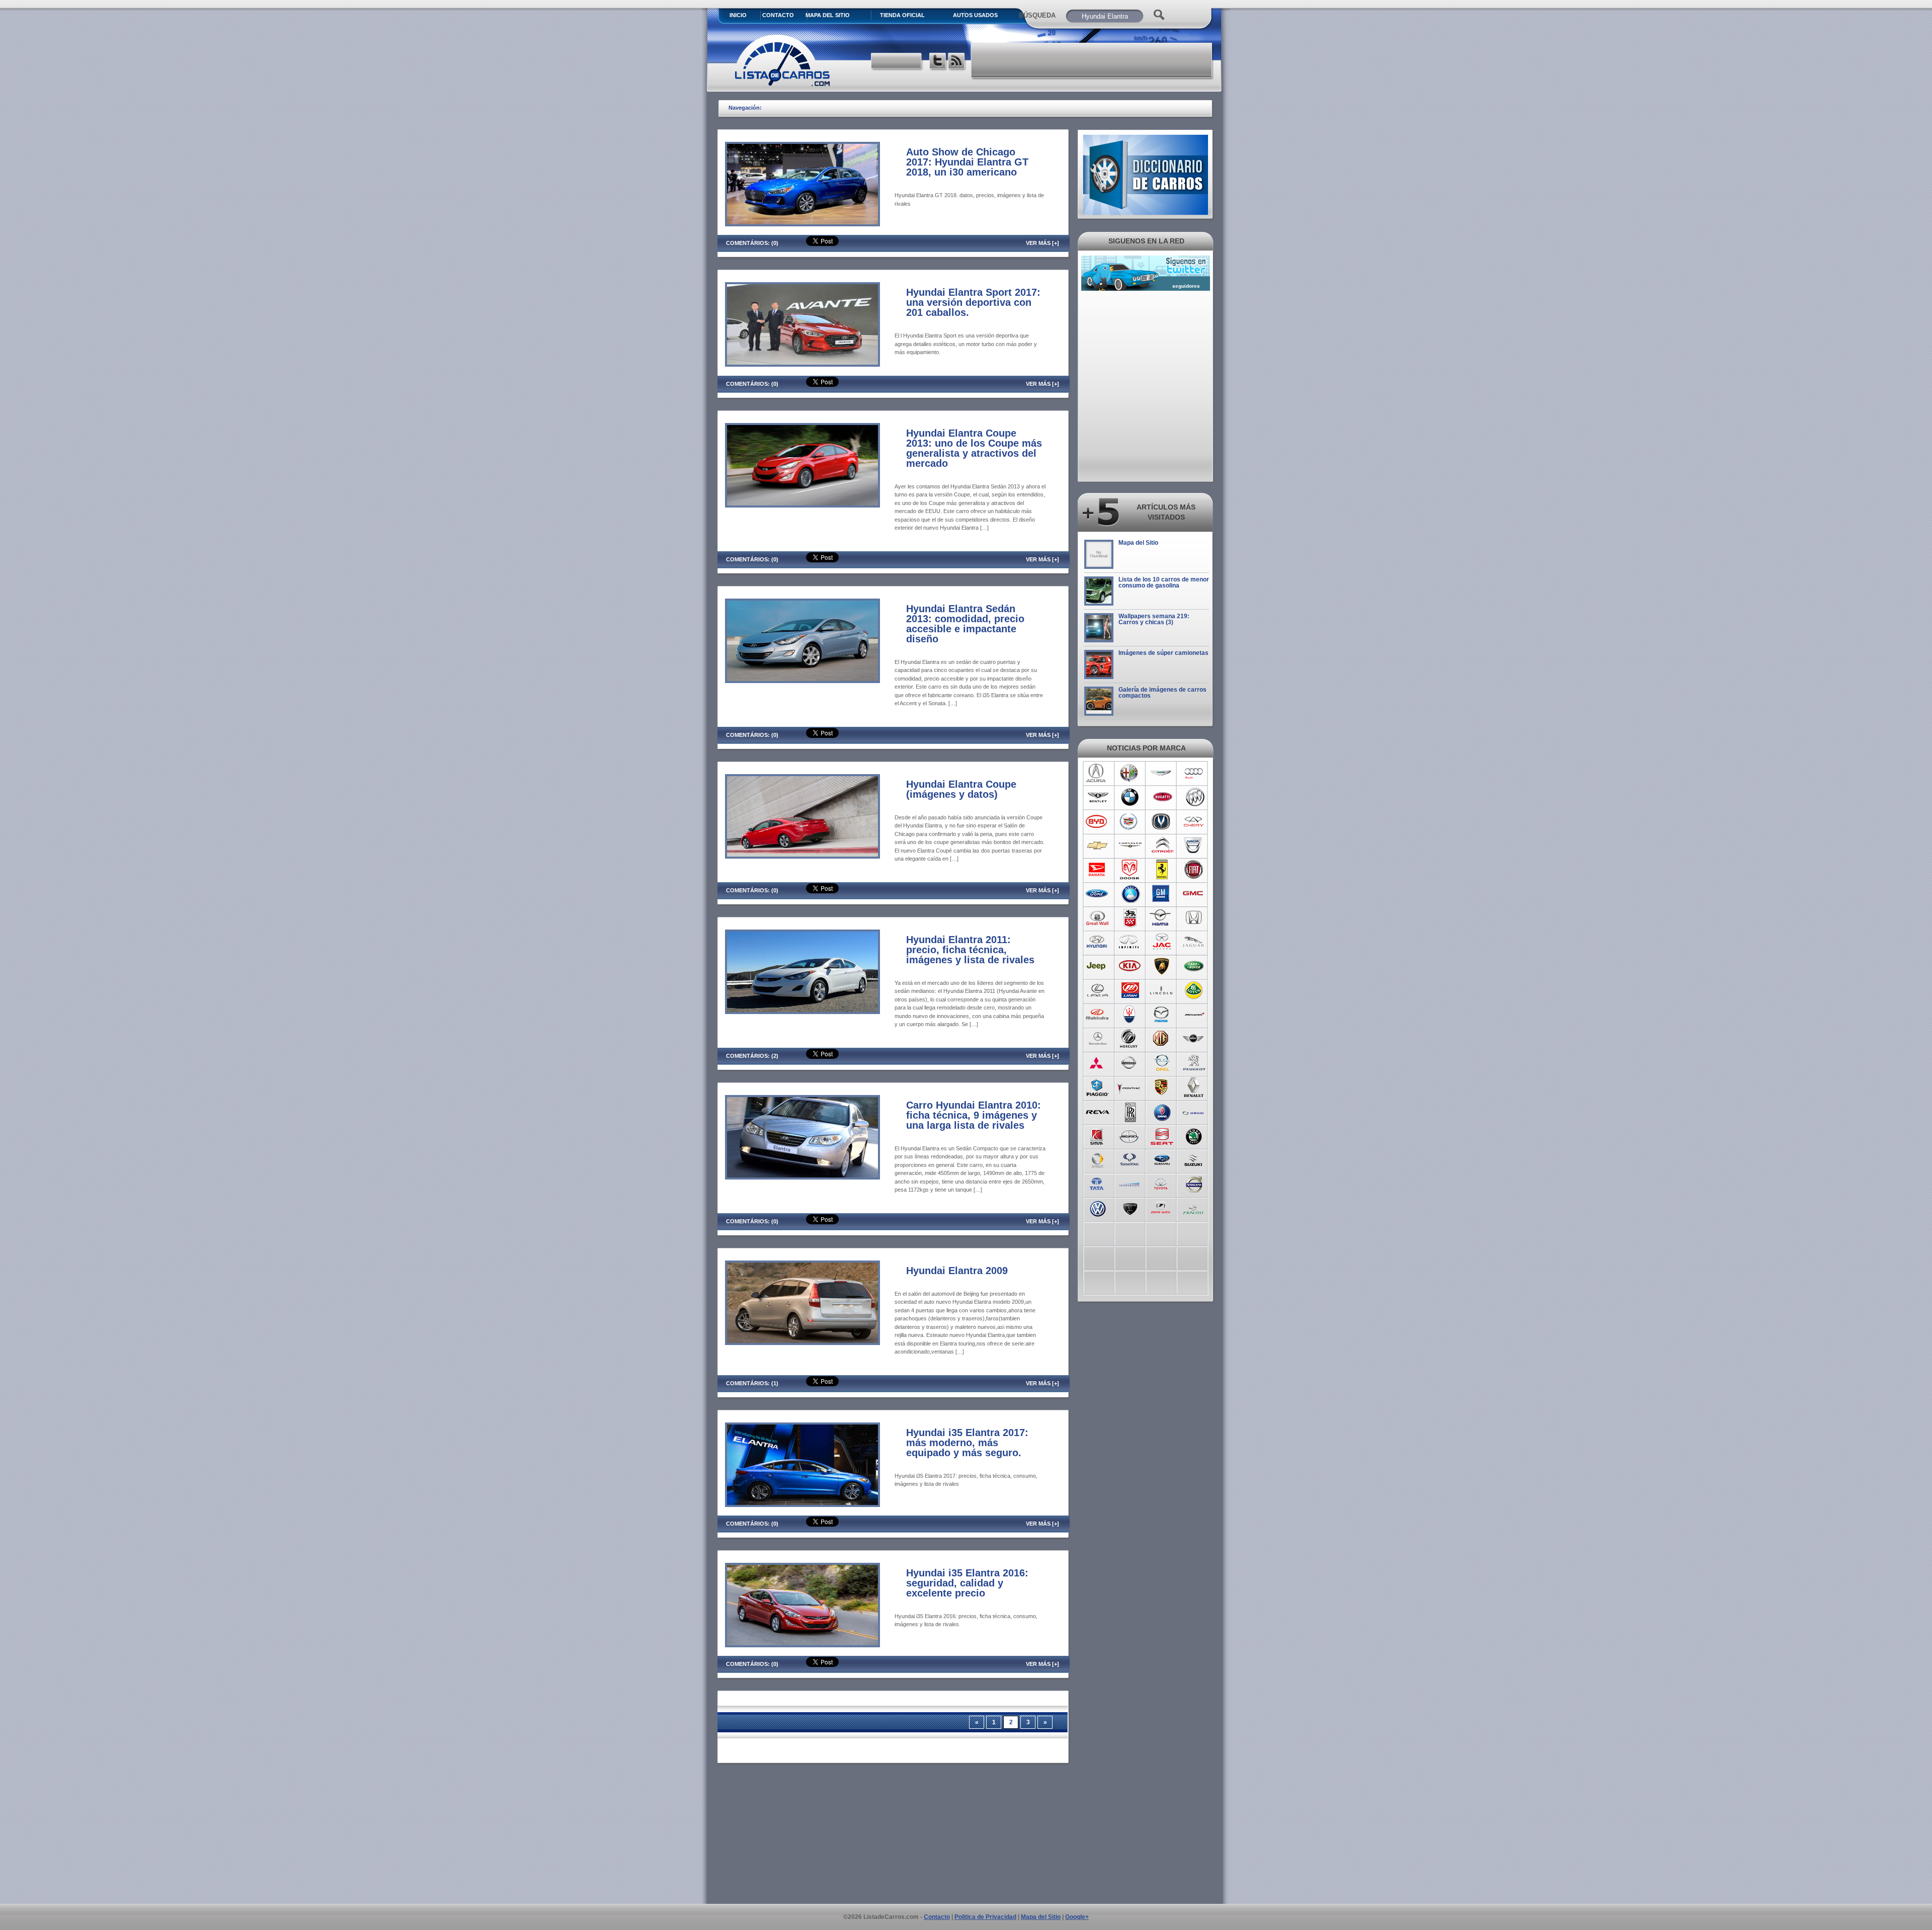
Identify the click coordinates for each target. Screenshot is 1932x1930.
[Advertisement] (1092, 60)
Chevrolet (1098, 846)
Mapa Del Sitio (828, 15)
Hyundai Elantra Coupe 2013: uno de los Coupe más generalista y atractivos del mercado (974, 448)
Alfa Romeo (1130, 773)
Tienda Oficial (902, 15)
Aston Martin (1162, 773)
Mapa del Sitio (1138, 543)
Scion (1130, 1135)
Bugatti (1162, 797)
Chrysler (1130, 846)
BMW (1130, 797)
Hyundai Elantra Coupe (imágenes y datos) (961, 789)
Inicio (738, 15)
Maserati (1130, 1015)
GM (1162, 894)
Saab (1162, 1111)
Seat (1162, 1135)
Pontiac (1130, 1087)
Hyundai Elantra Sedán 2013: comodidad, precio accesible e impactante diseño (965, 624)
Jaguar (1194, 942)
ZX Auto (1194, 1208)
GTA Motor (1130, 918)
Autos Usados (975, 15)
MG (1162, 1039)
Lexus (1098, 990)
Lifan (1130, 990)
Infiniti (1130, 942)
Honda (1194, 918)
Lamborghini (1162, 966)
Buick (1194, 797)
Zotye (1162, 1208)
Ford (1098, 894)
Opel (1162, 1063)
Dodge (1130, 870)
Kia (1130, 966)
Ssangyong (1130, 1159)
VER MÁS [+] (1042, 243)
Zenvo (1130, 1208)
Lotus (1194, 990)
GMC (1194, 894)
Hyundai (1098, 942)
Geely (1130, 894)
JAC (1162, 942)
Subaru (1162, 1159)
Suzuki (1194, 1159)
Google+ (1077, 1917)
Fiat (1194, 870)
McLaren (1194, 1015)
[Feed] (957, 62)
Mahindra (1098, 1015)
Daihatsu (1098, 870)
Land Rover (1194, 966)
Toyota (1162, 1184)
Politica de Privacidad (985, 1917)
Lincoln (1162, 990)
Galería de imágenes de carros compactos (1162, 693)
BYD (1098, 821)
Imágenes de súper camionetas (1163, 653)
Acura (1098, 773)
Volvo (1194, 1184)
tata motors (1098, 1184)
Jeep (1098, 966)
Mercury (1130, 1039)
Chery (1194, 821)
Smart (1098, 1159)
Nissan (1130, 1063)
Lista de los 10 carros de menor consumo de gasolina (1164, 582)
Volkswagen (1098, 1208)
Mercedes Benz (1098, 1039)
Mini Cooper (1194, 1039)
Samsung (1194, 1111)
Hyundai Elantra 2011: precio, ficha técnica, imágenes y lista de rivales (970, 950)
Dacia (1194, 846)
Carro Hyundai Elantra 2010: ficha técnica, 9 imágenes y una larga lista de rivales (974, 1115)
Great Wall (1098, 918)
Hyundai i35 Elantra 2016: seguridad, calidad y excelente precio (967, 1583)
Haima (1162, 918)
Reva (1098, 1111)
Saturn (1098, 1135)
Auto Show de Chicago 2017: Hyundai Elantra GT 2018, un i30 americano (967, 162)
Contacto (778, 15)
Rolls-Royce (1130, 1111)
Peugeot (1194, 1063)
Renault (1194, 1087)
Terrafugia (1130, 1184)
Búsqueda (1037, 15)
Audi (1194, 773)
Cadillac (1130, 821)
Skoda (1194, 1135)
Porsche (1162, 1087)
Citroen (1162, 846)
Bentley (1098, 797)
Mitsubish (1098, 1063)
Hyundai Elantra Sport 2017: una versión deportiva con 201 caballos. (973, 302)
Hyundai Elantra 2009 (957, 1271)
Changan (1162, 821)
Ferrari (1162, 870)
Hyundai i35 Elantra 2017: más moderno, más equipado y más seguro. (967, 1443)
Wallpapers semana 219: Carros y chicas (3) (1154, 619)
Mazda (1162, 1015)
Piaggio (1098, 1087)
